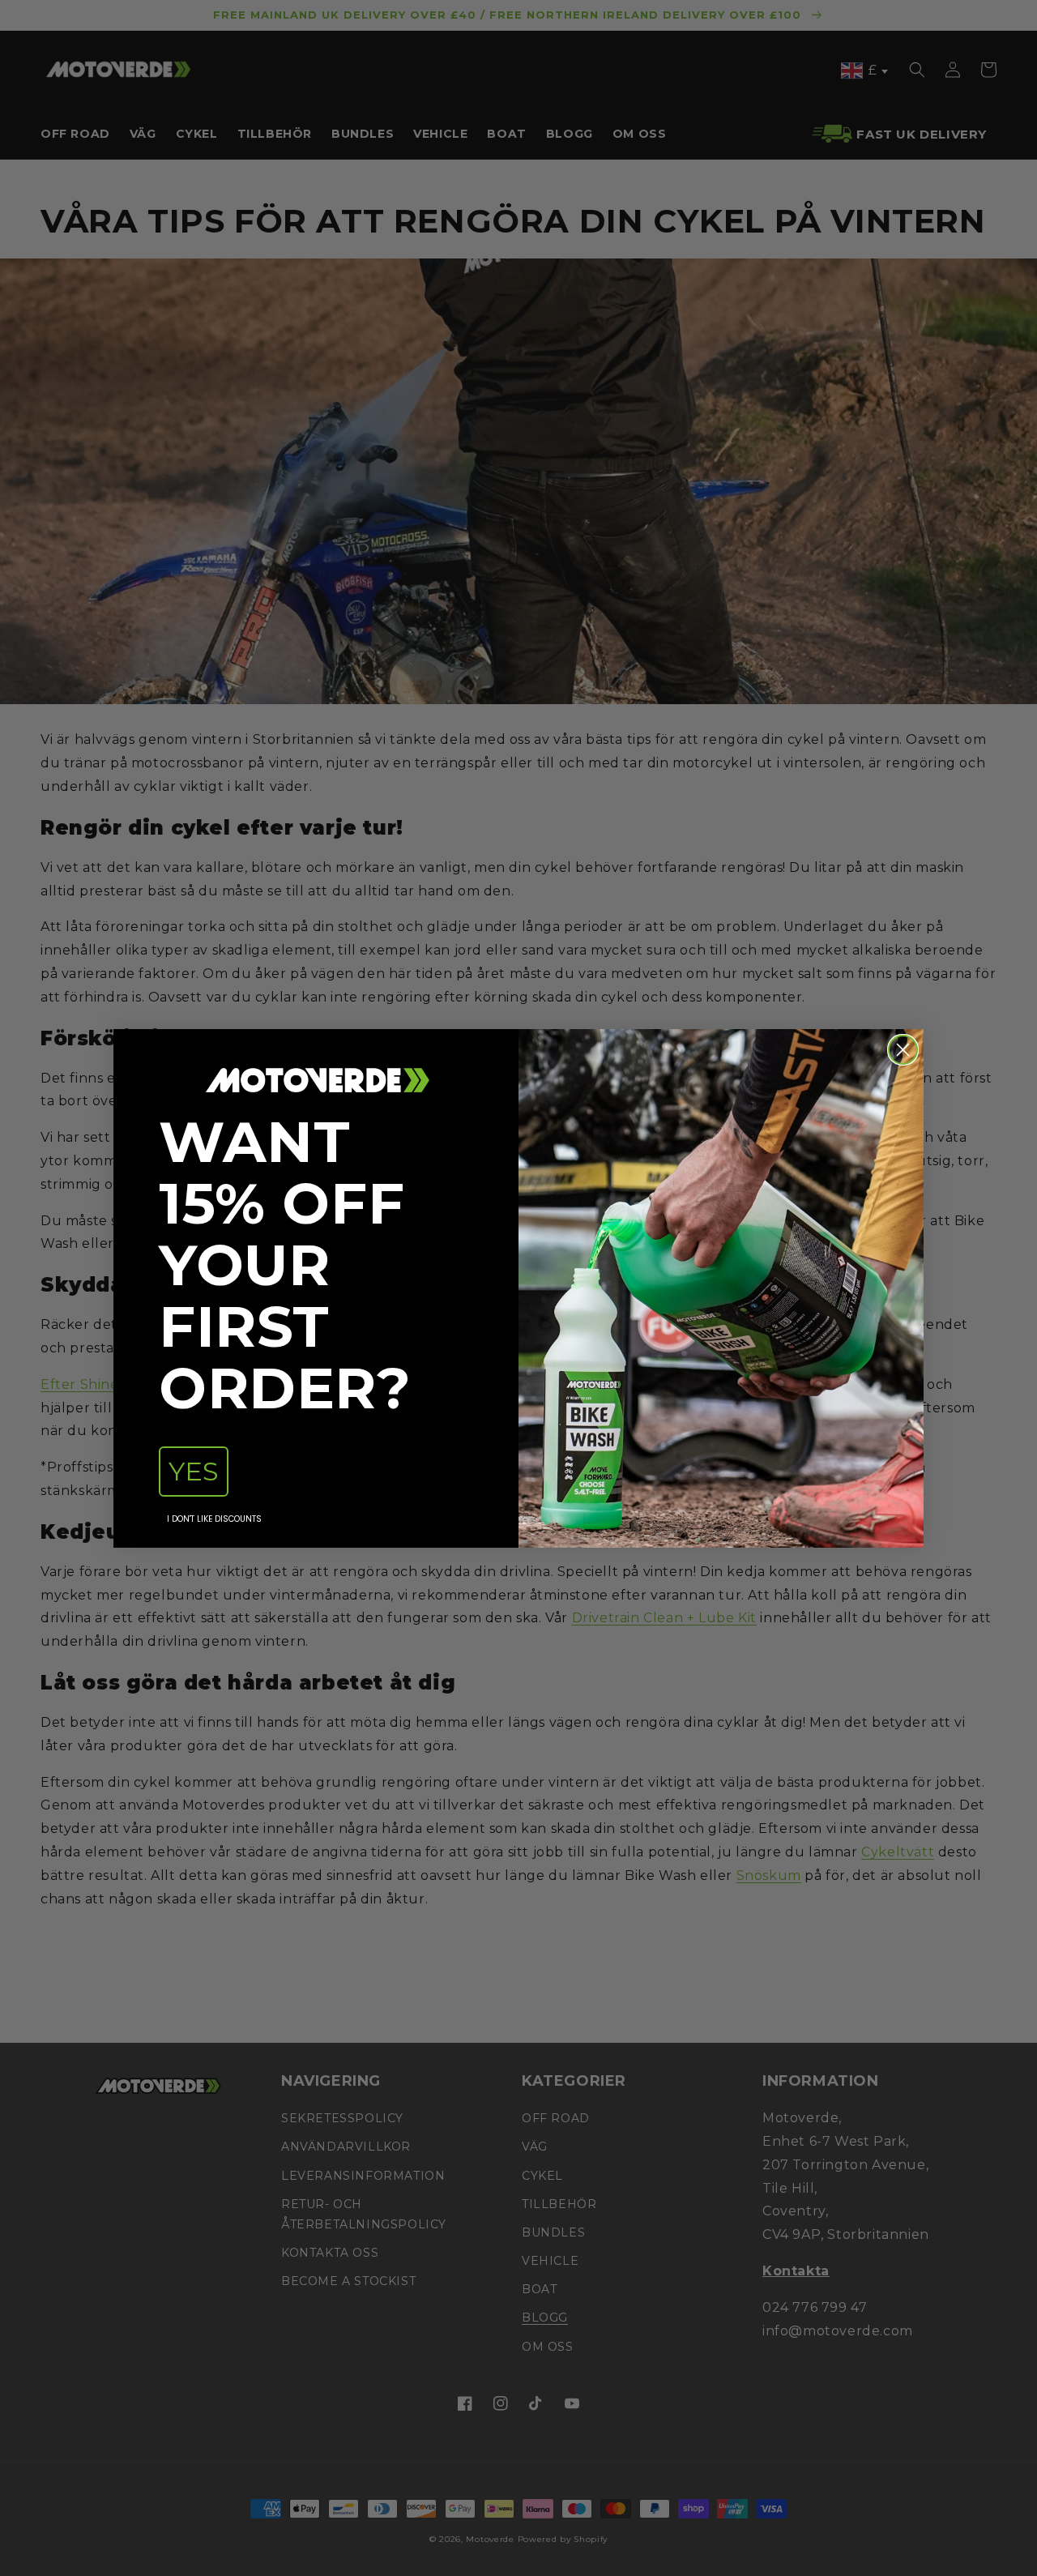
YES (194, 1471)
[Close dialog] (903, 1050)
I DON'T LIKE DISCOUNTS (214, 1519)
